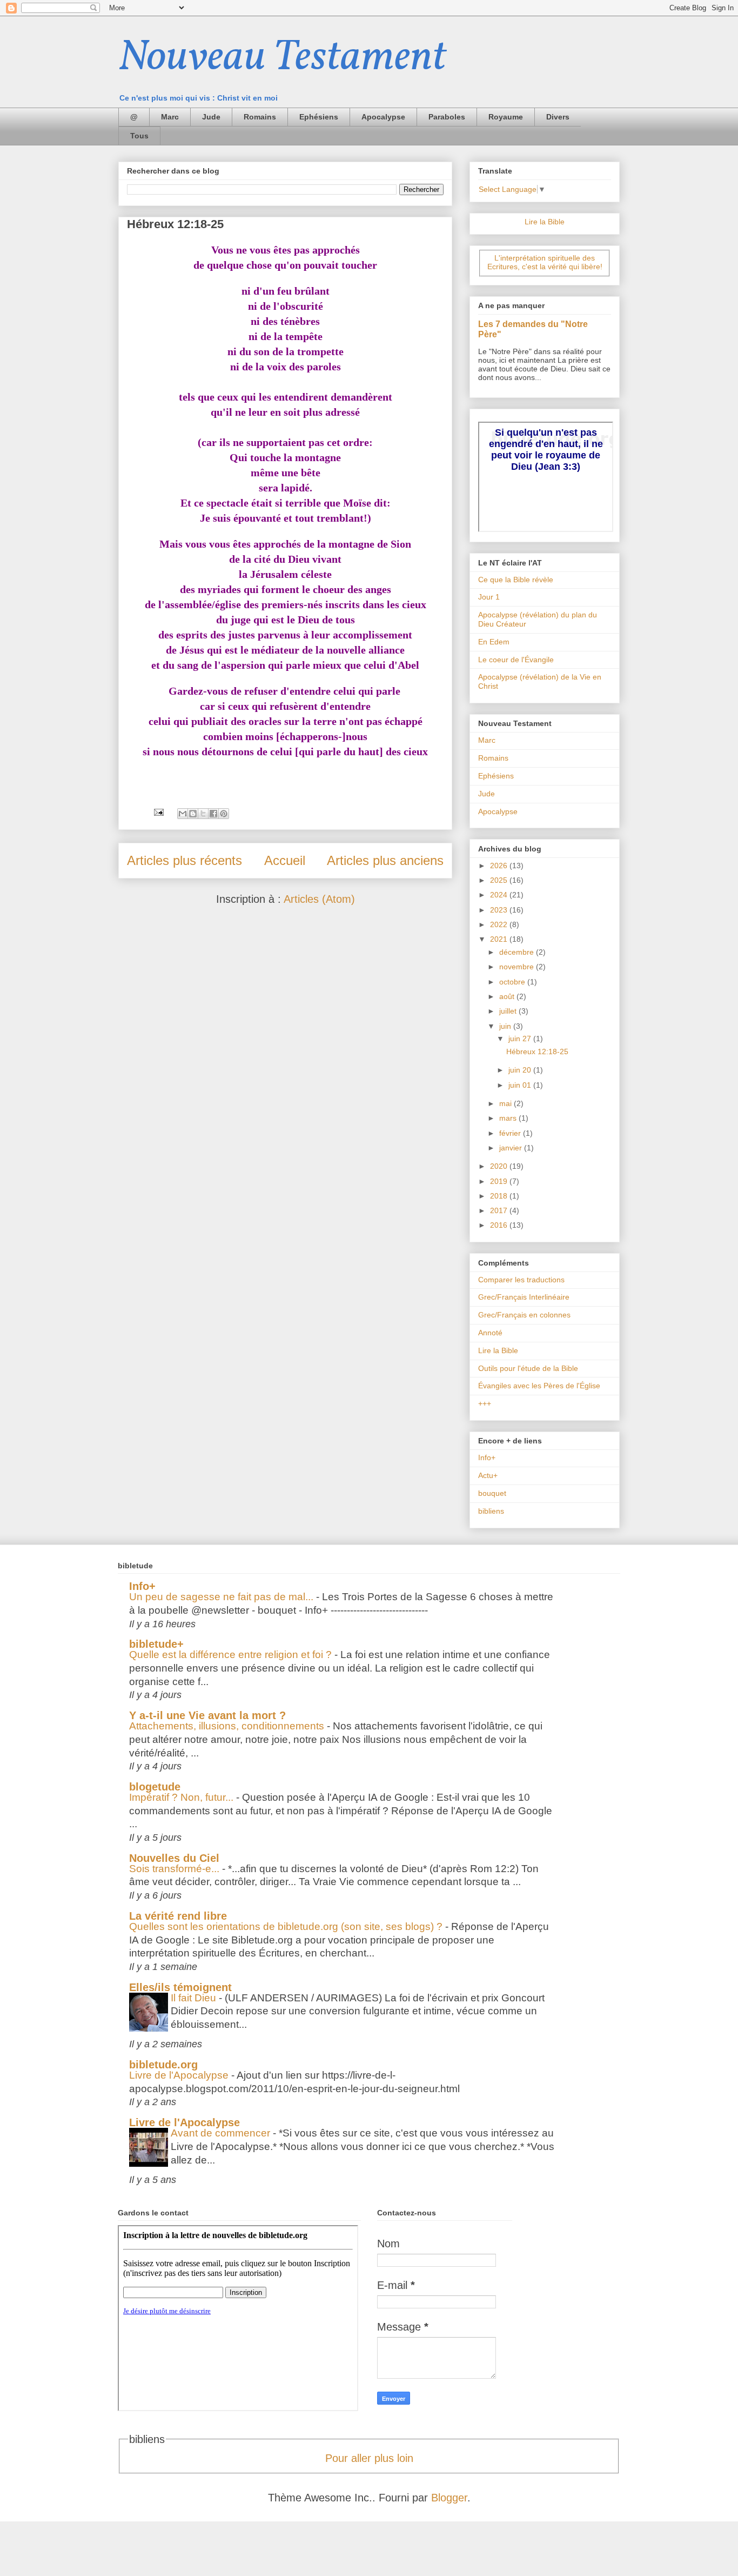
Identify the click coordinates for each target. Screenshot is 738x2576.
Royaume (506, 117)
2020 (500, 1166)
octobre (513, 982)
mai (506, 1103)
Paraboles (447, 117)
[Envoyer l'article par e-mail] (158, 811)
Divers (558, 117)
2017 (500, 1210)
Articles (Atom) (319, 899)
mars (509, 1118)
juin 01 (521, 1085)
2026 (500, 866)
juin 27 (521, 1039)
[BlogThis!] (193, 814)
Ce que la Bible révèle (516, 580)
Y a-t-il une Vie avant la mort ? (207, 1715)
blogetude (155, 1787)
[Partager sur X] (203, 814)
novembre (518, 967)
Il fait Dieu (195, 1998)
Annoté (490, 1333)
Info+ (487, 1457)
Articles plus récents (185, 860)
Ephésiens (319, 117)
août (508, 996)
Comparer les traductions (521, 1280)
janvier (512, 1148)
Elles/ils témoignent (180, 1987)
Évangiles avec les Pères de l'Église (539, 1386)
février (511, 1133)
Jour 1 (489, 597)
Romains (260, 117)
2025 (500, 880)
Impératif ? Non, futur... (183, 1797)
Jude (211, 117)
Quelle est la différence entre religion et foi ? (232, 1655)
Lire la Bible (545, 222)
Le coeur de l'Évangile (516, 660)
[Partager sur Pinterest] (224, 814)
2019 (500, 1181)
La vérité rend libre (178, 1916)
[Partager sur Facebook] (213, 814)
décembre (518, 952)
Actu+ (488, 1475)
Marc (170, 117)
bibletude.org (163, 2065)
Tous (139, 136)
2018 (500, 1196)
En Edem (494, 642)
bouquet (492, 1493)
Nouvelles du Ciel (174, 1858)
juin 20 (521, 1070)
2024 (500, 895)
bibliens (491, 1511)
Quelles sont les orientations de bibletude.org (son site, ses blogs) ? (287, 1926)
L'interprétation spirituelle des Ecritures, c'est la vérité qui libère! (545, 262)
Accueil (285, 860)
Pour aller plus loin (369, 2458)
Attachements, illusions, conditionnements (228, 1726)
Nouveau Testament (282, 58)
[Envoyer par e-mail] (183, 814)
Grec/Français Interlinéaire (524, 1297)
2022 (500, 924)
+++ (485, 1403)
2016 (500, 1225)
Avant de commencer (222, 2133)
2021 (500, 939)
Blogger (449, 2498)
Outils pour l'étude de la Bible (528, 1368)
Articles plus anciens (385, 860)
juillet (509, 1011)
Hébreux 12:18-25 (175, 224)
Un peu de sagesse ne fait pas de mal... (223, 1597)
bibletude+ (156, 1644)
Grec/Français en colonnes (524, 1315)
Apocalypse (383, 117)
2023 (500, 910)
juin (506, 1026)
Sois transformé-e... (176, 1869)
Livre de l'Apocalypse (180, 2075)
